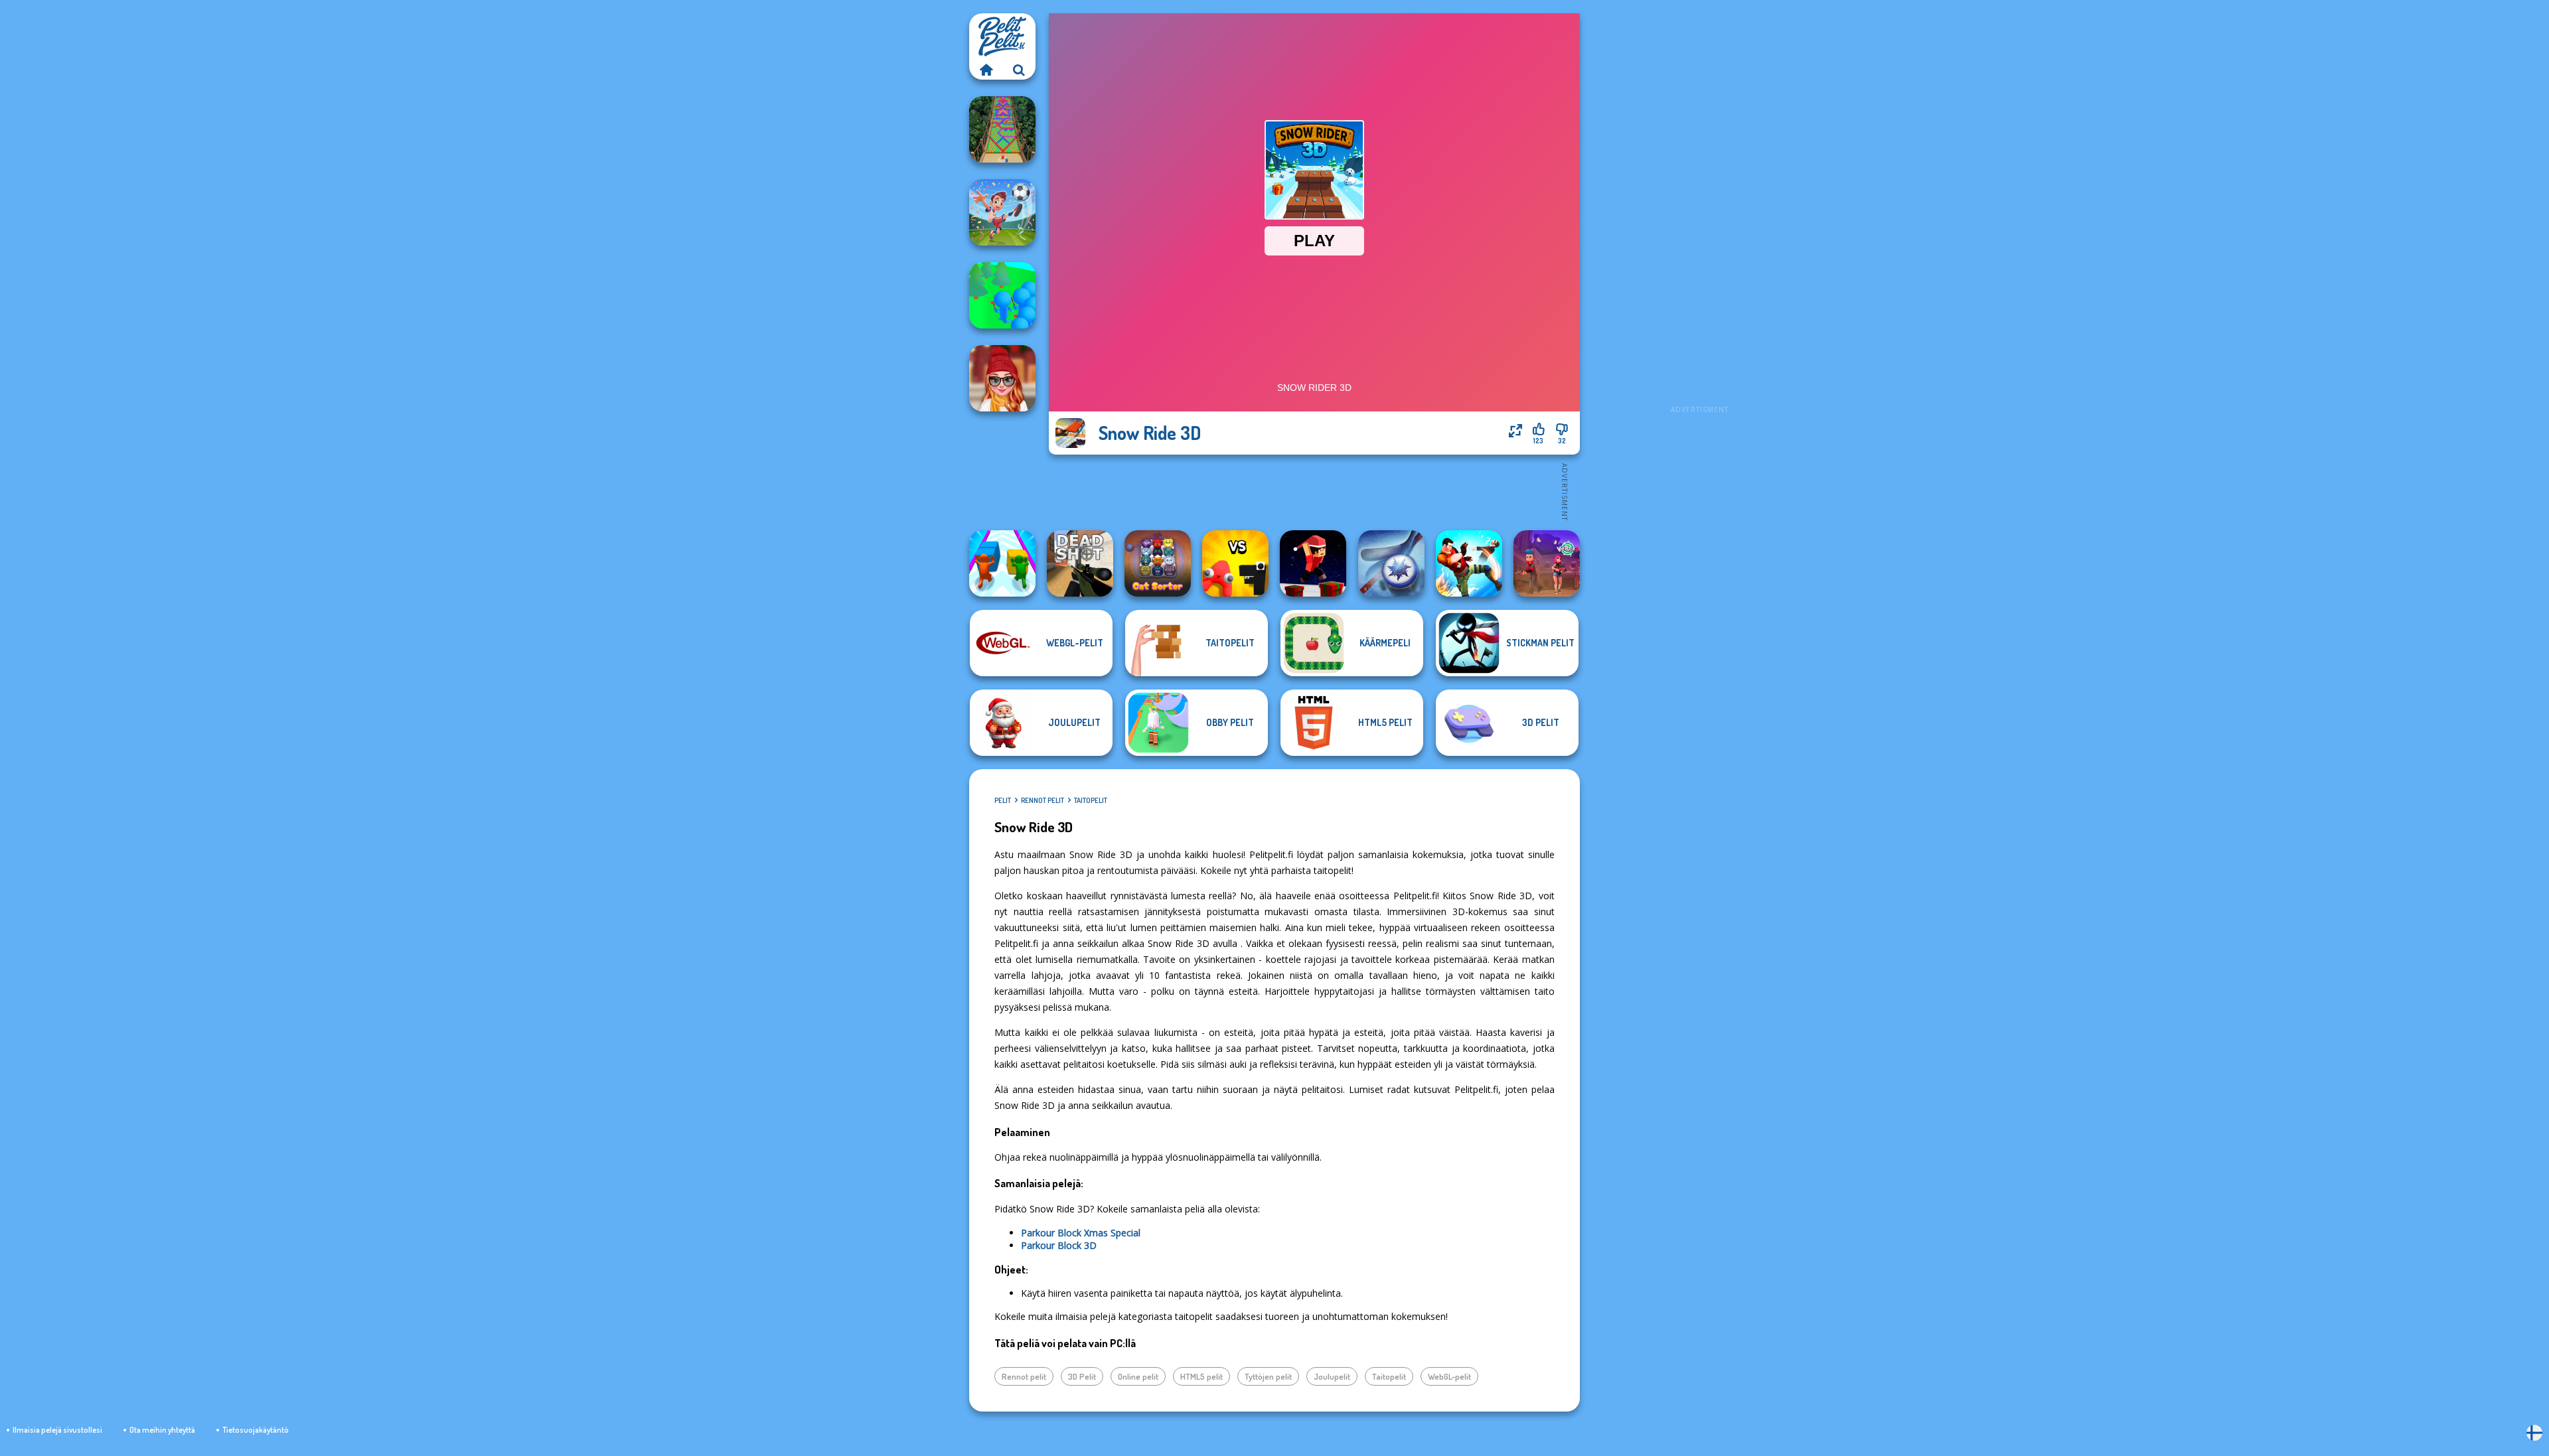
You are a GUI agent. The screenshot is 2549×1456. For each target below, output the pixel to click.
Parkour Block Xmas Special (1081, 1233)
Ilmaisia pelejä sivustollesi (57, 1430)
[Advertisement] (1699, 212)
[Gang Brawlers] (1469, 563)
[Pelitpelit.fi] (986, 70)
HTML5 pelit (1201, 1376)
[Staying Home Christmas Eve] (1002, 378)
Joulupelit (1332, 1376)
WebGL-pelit (1449, 1376)
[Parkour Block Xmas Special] (1313, 563)
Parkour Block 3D (1059, 1245)
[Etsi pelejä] (1019, 70)
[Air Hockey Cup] (1391, 563)
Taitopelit (1091, 800)
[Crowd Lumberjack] (1002, 295)
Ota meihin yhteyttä (162, 1430)
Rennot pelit (1043, 800)
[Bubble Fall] (1002, 129)
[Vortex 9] (1547, 563)
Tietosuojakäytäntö (256, 1430)
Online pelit (1138, 1376)
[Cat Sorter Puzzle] (1158, 563)
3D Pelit (1082, 1376)
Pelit (1003, 800)
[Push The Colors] (1002, 563)
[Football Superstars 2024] (1002, 212)
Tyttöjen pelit (1268, 1376)
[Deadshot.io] (1080, 563)
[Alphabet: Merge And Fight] (1235, 563)
